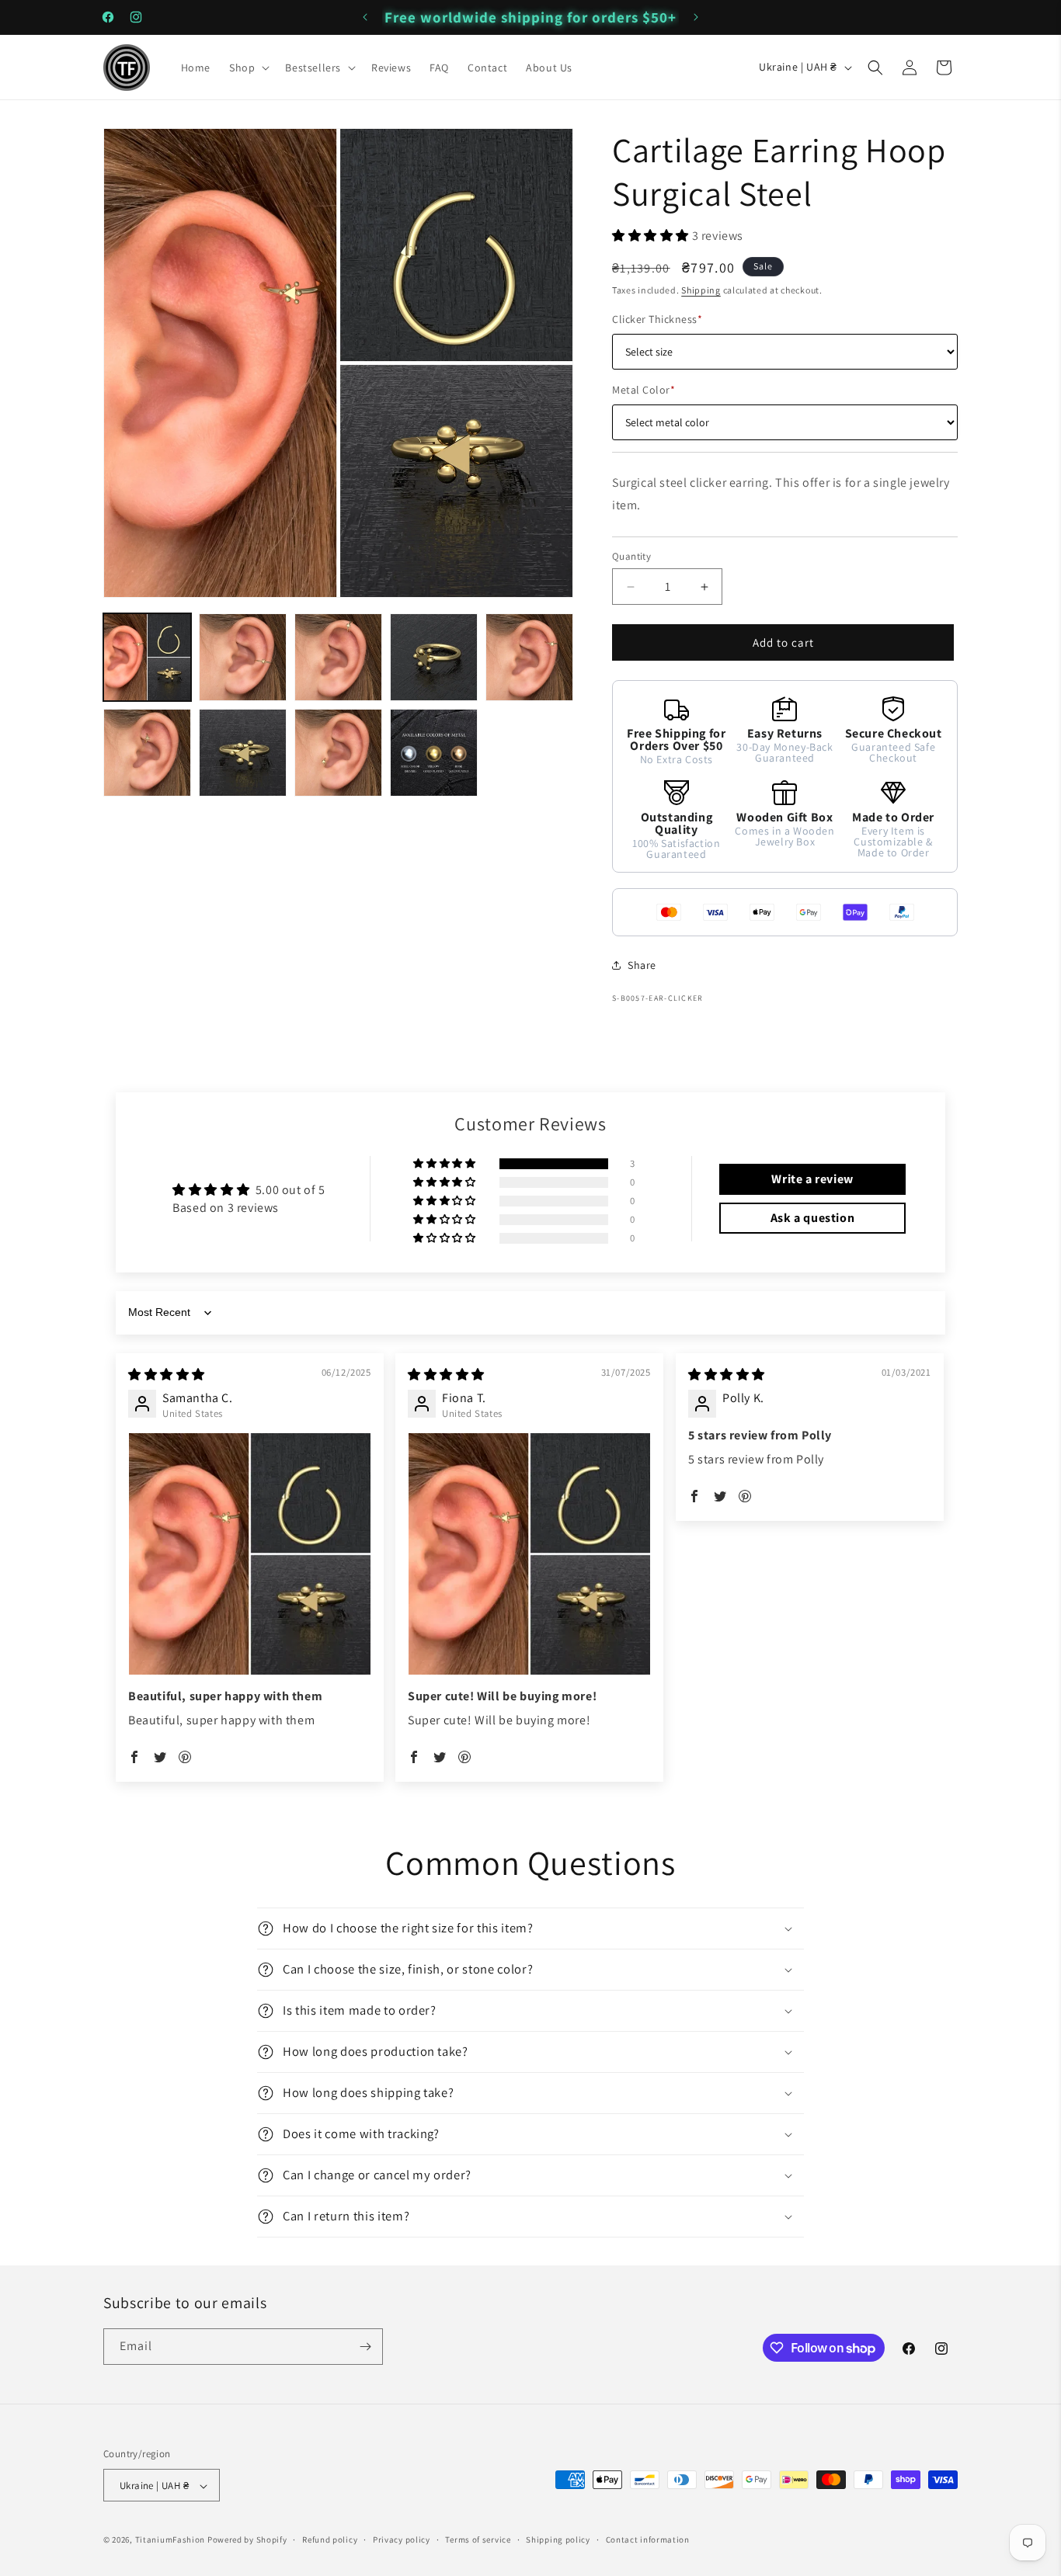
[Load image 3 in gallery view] (338, 657)
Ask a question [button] (812, 1218)
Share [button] (642, 965)
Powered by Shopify (247, 2540)
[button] (248, 68)
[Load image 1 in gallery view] (147, 657)
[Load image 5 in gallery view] (529, 657)
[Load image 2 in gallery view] (243, 657)
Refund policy (330, 2540)
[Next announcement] (696, 17)
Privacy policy (402, 2540)
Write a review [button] (812, 1179)
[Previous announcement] (365, 17)
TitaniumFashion (170, 2540)
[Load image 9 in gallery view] (434, 753)
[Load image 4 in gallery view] (434, 657)
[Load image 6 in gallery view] (147, 753)
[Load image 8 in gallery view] (338, 753)
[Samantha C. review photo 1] (250, 1554)
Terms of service (478, 2540)
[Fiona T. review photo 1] (529, 1554)
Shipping (701, 290)
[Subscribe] (365, 2347)
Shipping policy (558, 2540)
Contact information (648, 2540)
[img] (167, 1375)
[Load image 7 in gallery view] (243, 753)
